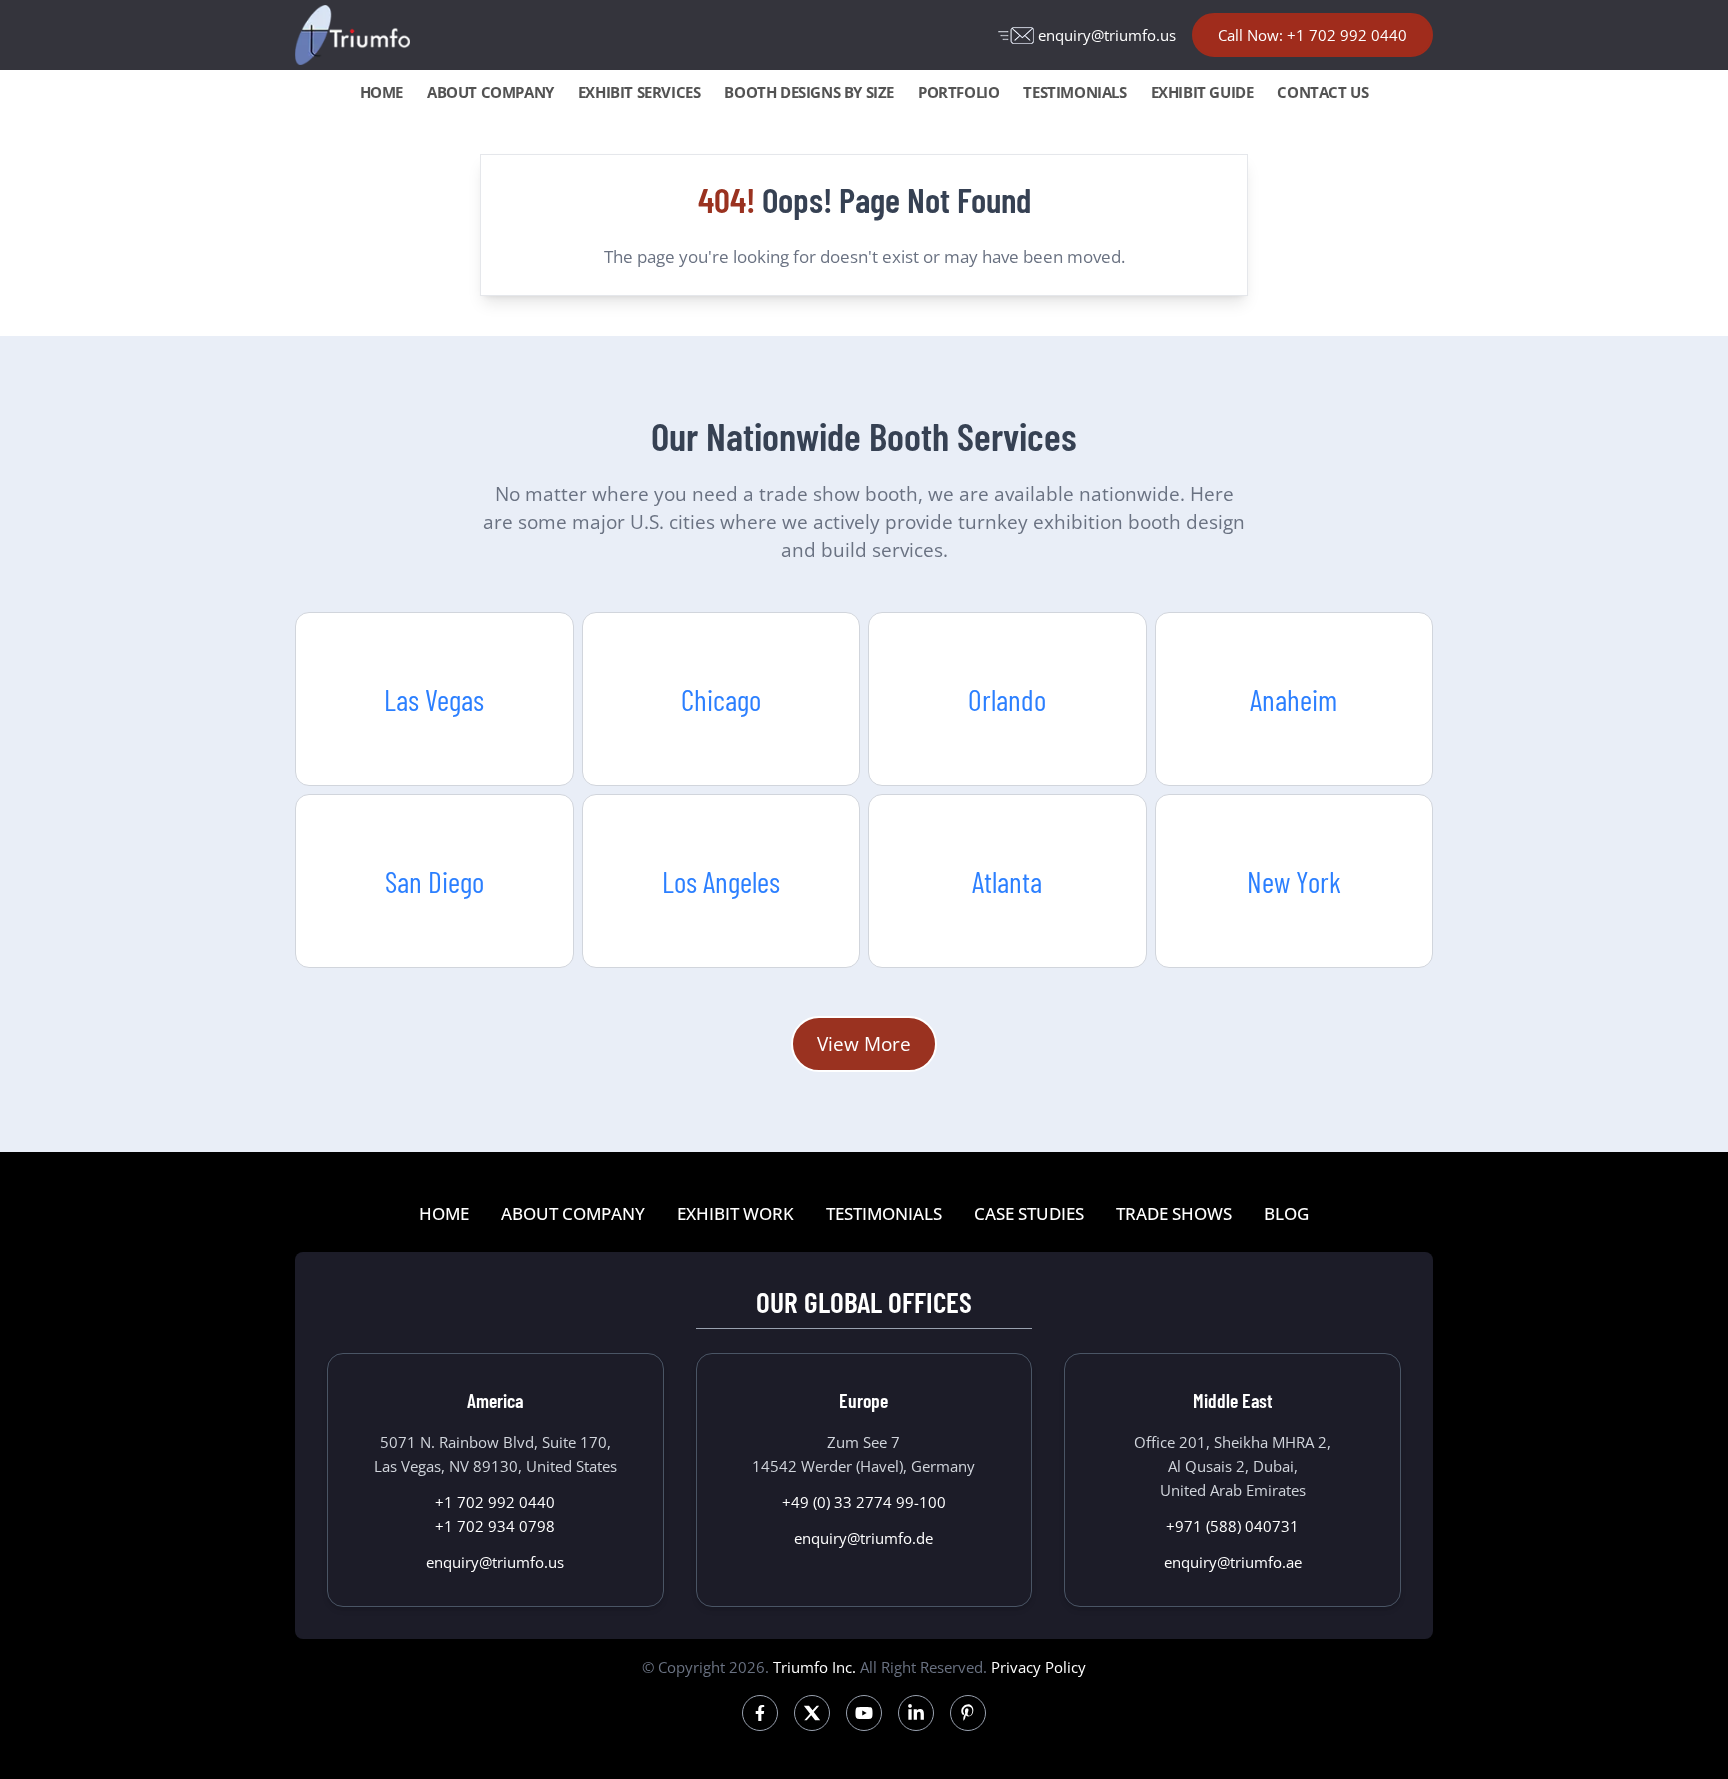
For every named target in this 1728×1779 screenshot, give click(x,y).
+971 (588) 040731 (1232, 1526)
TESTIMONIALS (1074, 92)
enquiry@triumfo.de (863, 1538)
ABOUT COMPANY (490, 92)
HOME (381, 92)
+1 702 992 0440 (495, 1502)
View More (864, 1043)
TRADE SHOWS (1174, 1213)
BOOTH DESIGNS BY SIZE (809, 92)
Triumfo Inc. (814, 1667)
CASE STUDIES (1029, 1213)
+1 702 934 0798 (495, 1526)
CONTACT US (1322, 92)
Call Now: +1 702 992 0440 (1312, 35)
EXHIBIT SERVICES (639, 92)
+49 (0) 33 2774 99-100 (864, 1502)
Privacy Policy (1038, 1667)
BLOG (1286, 1213)
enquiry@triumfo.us (1107, 35)
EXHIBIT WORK (735, 1213)
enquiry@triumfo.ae (1233, 1562)
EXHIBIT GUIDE (1202, 92)
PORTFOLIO (958, 92)
